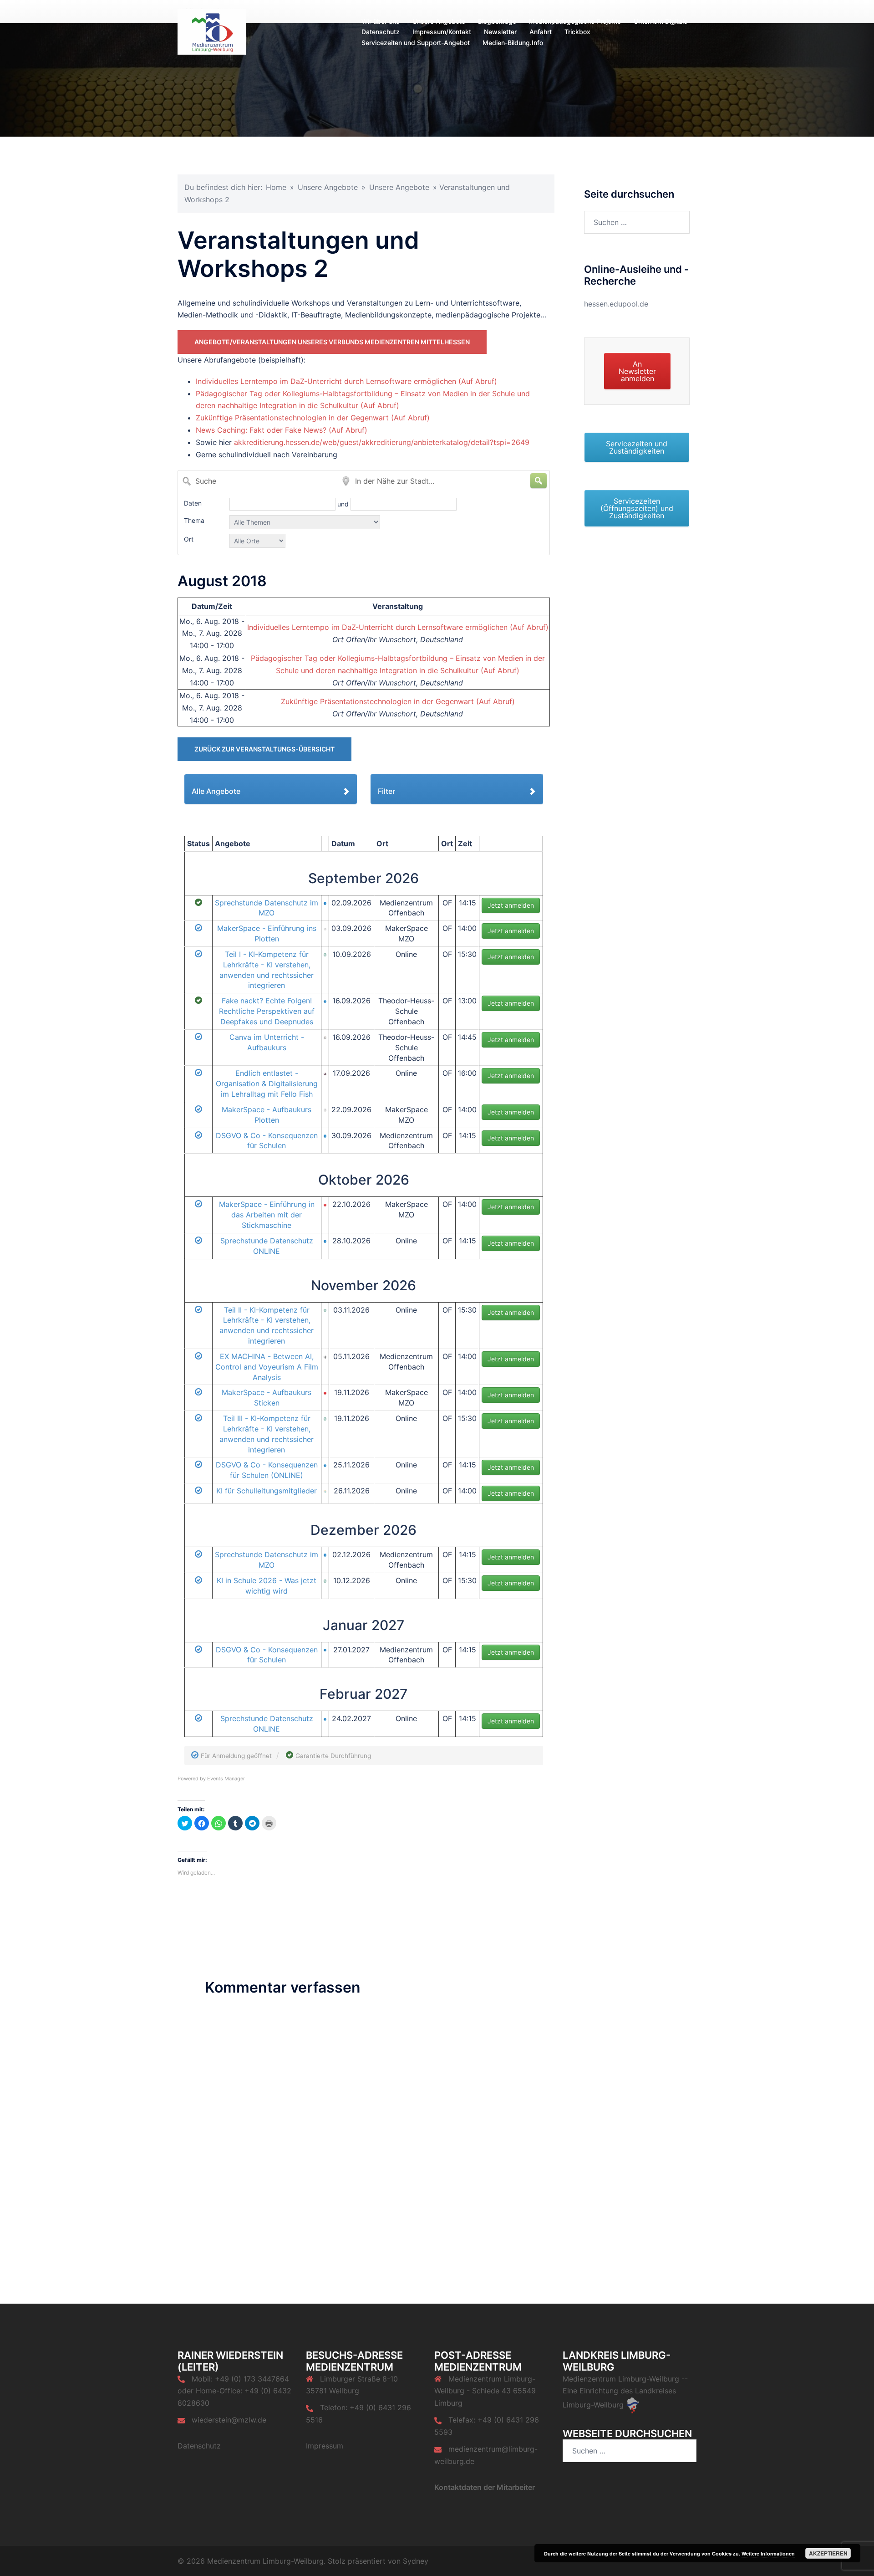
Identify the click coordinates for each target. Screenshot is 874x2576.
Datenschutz (381, 32)
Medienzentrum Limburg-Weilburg (621, 2379)
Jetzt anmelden (511, 905)
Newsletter (500, 32)
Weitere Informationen (768, 2553)
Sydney (416, 2561)
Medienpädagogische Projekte (575, 21)
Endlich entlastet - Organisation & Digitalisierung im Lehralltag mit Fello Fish (267, 1084)
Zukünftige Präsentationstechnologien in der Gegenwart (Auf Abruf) (313, 418)
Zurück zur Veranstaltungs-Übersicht (264, 749)
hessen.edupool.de (616, 304)
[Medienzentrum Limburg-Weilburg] (212, 31)
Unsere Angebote (439, 21)
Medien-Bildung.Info (513, 43)
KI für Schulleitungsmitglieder (267, 1491)
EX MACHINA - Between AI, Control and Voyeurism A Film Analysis (267, 1367)
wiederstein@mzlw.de (229, 2420)
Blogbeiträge (497, 21)
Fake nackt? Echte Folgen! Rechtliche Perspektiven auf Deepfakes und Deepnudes (267, 1011)
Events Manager (226, 1779)
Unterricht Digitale (661, 21)
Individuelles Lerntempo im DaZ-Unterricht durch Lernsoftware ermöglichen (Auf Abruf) (346, 381)
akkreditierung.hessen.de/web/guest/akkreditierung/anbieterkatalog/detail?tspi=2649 (382, 442)
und (344, 504)
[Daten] (283, 504)
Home (276, 187)
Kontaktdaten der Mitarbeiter (485, 2487)
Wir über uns (381, 21)
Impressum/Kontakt (442, 32)
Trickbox (577, 32)
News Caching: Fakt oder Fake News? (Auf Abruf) (282, 430)
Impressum (325, 2446)
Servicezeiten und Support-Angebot (416, 43)
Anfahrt (541, 32)
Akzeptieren (828, 2553)
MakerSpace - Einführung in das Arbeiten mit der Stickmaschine (267, 1215)
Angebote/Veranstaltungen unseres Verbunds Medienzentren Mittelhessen (332, 342)
